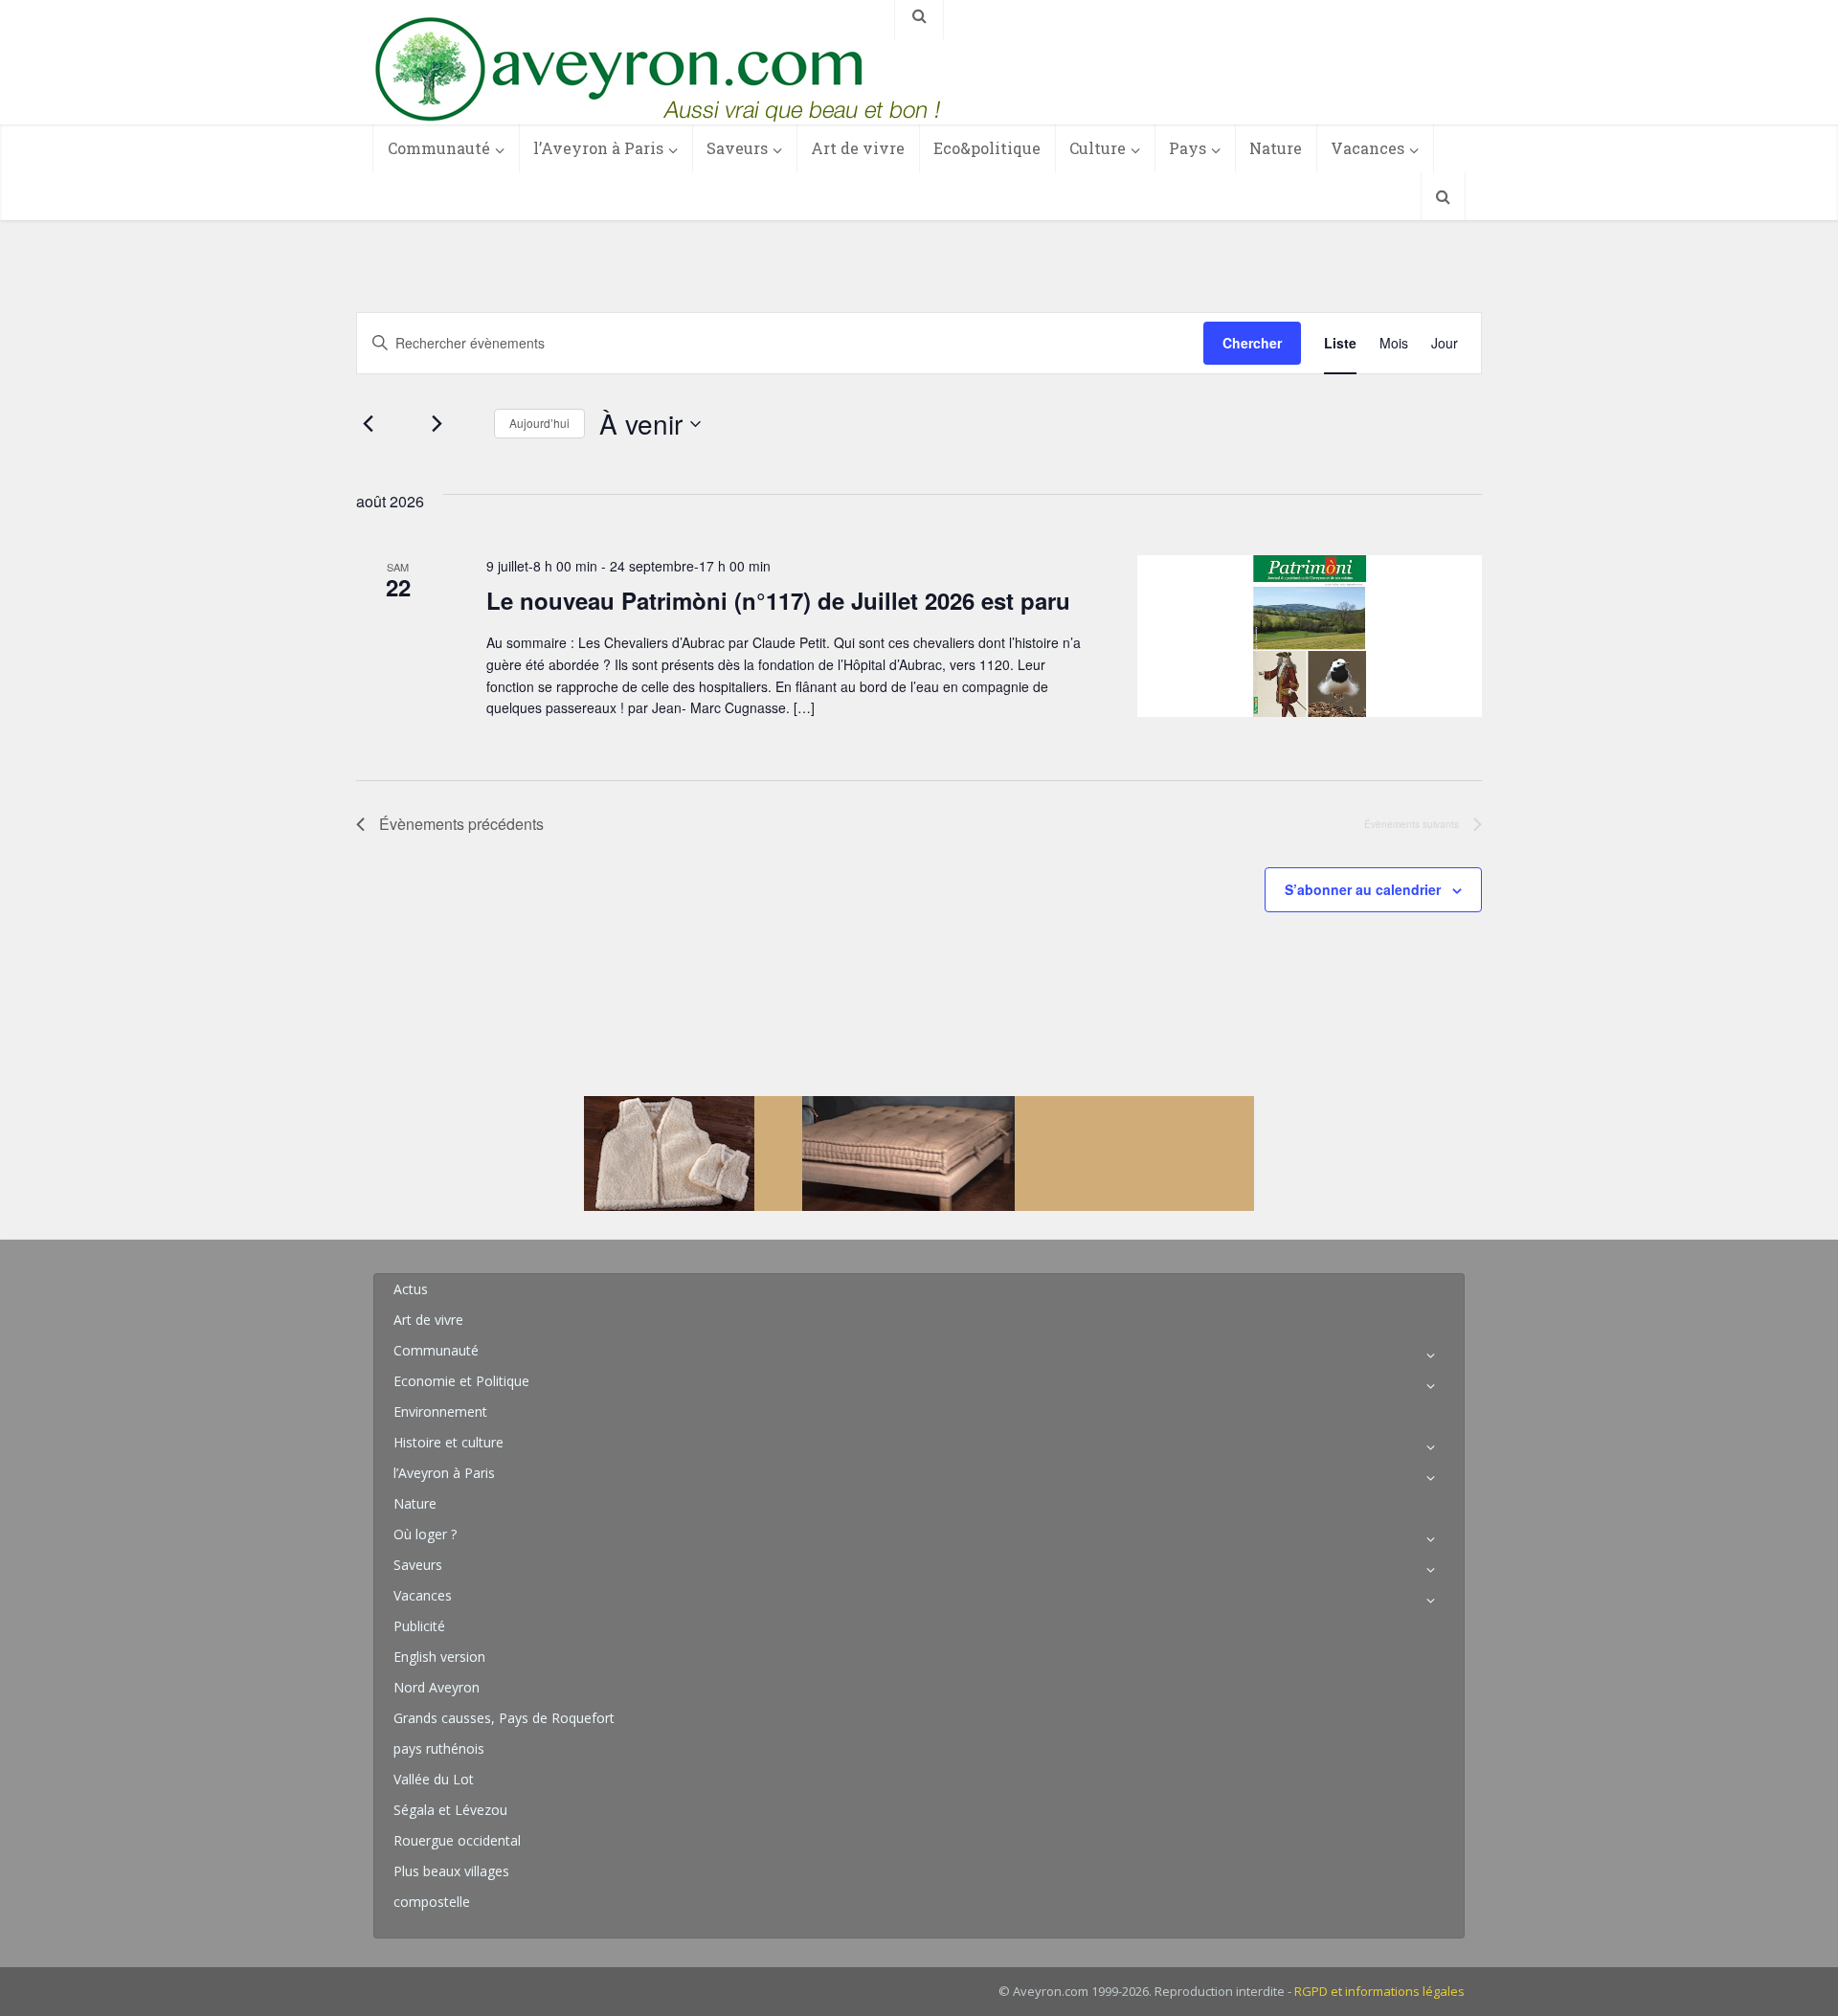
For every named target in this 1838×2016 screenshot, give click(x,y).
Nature (1276, 148)
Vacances (1367, 148)
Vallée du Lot (434, 1779)
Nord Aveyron (437, 1687)
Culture (1098, 148)
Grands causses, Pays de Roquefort (504, 1718)
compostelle (432, 1902)
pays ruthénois (439, 1748)
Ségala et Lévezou (450, 1810)
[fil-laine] (919, 1152)
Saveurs (737, 148)
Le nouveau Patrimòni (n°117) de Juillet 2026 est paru (778, 600)
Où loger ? (425, 1534)
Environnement (440, 1411)
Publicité (419, 1626)
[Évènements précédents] (368, 424)
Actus (411, 1289)
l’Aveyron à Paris (598, 148)
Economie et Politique (461, 1381)
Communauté (439, 148)
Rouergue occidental (457, 1840)
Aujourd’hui (539, 423)
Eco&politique (987, 148)
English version (439, 1657)
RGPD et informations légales (1379, 1991)
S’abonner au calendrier (1363, 889)
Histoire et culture (448, 1442)
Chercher (1252, 343)
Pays (1188, 148)
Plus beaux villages (451, 1871)
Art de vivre (858, 148)
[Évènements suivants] (437, 424)
